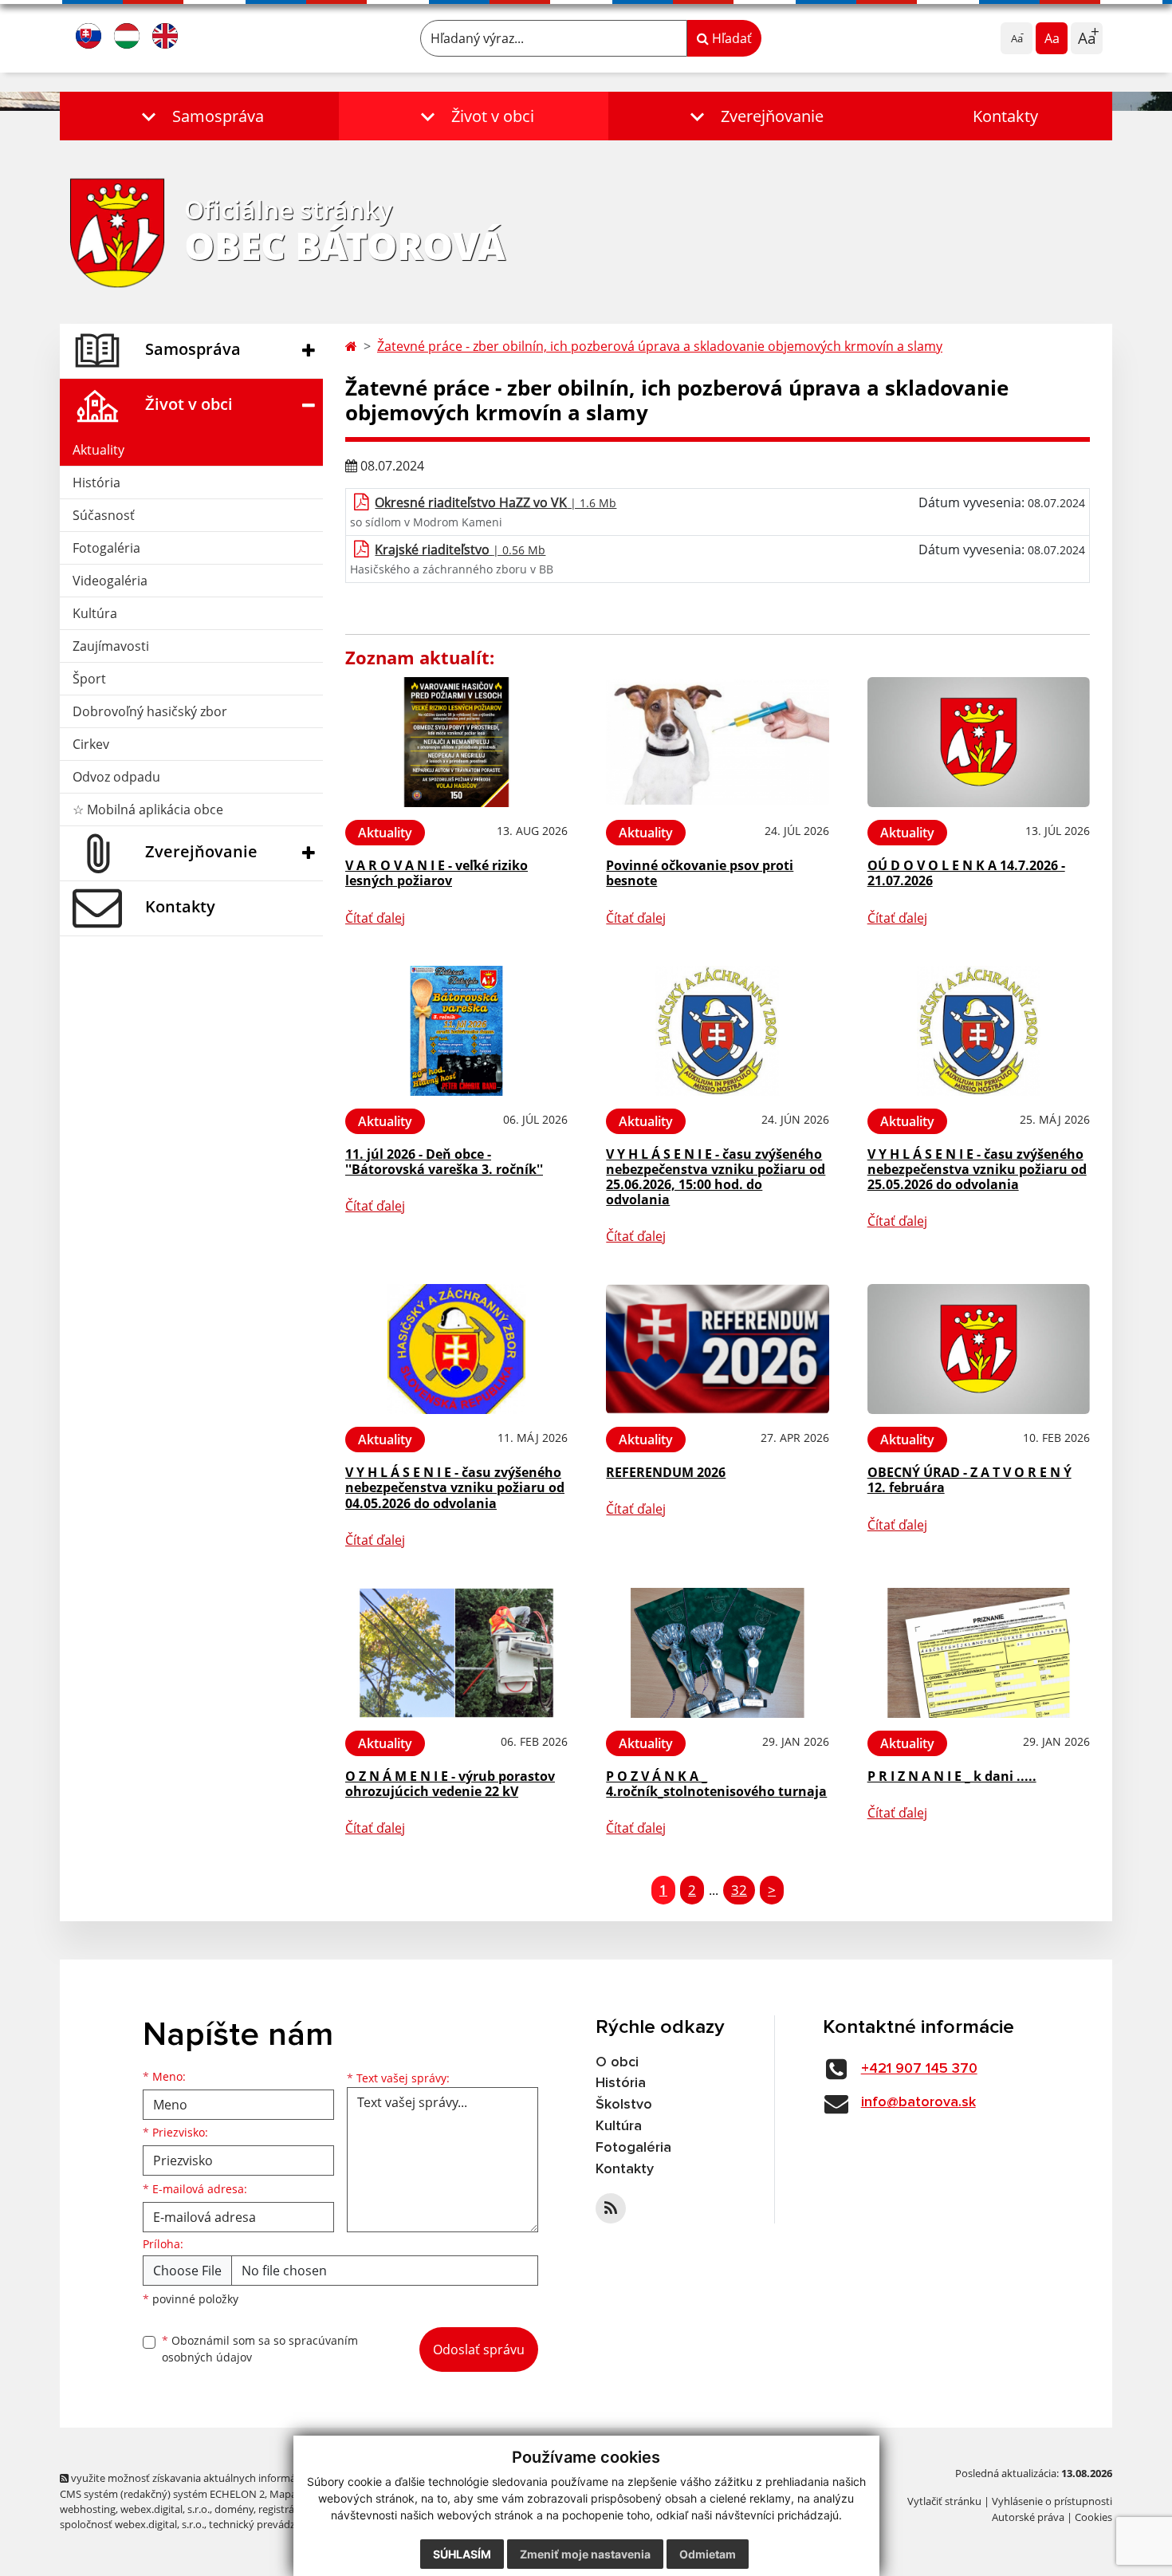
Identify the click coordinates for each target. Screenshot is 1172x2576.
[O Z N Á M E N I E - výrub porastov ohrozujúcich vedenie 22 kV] (456, 1653)
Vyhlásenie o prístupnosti (1052, 2501)
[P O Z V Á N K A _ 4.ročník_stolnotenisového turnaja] (717, 1653)
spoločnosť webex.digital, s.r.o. (132, 2524)
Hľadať (730, 38)
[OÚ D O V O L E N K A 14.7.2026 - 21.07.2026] (979, 742)
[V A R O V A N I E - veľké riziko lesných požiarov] (456, 742)
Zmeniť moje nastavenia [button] (585, 2554)
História (96, 483)
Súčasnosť (104, 515)
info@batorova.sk (918, 2102)
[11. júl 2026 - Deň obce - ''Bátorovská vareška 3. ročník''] (456, 1031)
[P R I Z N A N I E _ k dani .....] (979, 1653)
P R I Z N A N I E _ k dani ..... (952, 1776)
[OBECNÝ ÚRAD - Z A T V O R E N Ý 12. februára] (979, 1349)
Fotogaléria (106, 548)
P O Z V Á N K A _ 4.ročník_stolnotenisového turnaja (716, 1784)
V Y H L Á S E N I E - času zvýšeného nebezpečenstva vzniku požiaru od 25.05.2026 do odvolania (977, 1169)
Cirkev (91, 744)
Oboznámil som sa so (260, 2349)
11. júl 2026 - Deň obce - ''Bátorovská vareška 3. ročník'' (444, 1162)
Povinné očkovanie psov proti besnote (700, 873)
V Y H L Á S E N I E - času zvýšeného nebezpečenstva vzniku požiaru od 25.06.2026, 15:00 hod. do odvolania (716, 1177)
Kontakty (1005, 116)
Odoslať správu (479, 2350)
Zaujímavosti (111, 646)
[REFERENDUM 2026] (717, 1349)
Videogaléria (110, 581)
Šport (89, 679)
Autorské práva (1028, 2517)
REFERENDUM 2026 (666, 1472)
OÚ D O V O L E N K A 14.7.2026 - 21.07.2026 (966, 873)
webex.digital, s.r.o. (165, 2509)
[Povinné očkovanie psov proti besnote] (717, 742)
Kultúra (95, 613)
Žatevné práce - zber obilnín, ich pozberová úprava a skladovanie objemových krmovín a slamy (660, 346)
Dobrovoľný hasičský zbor (150, 711)
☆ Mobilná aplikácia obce (148, 809)
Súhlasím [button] (462, 2554)
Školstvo (624, 2105)
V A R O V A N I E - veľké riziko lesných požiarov (437, 873)
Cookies (1093, 2517)
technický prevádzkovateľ (269, 2524)
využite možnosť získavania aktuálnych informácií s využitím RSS (222, 2478)
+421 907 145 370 (919, 2069)
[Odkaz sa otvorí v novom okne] (611, 2208)
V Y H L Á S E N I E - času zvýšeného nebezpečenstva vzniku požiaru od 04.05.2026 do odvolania (455, 1487)
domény (234, 2509)
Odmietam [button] (708, 2554)
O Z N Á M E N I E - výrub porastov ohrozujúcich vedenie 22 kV (450, 1784)
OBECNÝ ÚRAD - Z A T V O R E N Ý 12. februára (969, 1480)
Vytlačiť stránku (944, 2501)
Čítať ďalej (375, 918)
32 (739, 1890)
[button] (199, 116)
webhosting (88, 2509)
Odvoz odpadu (116, 777)
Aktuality (98, 450)
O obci (617, 2062)
